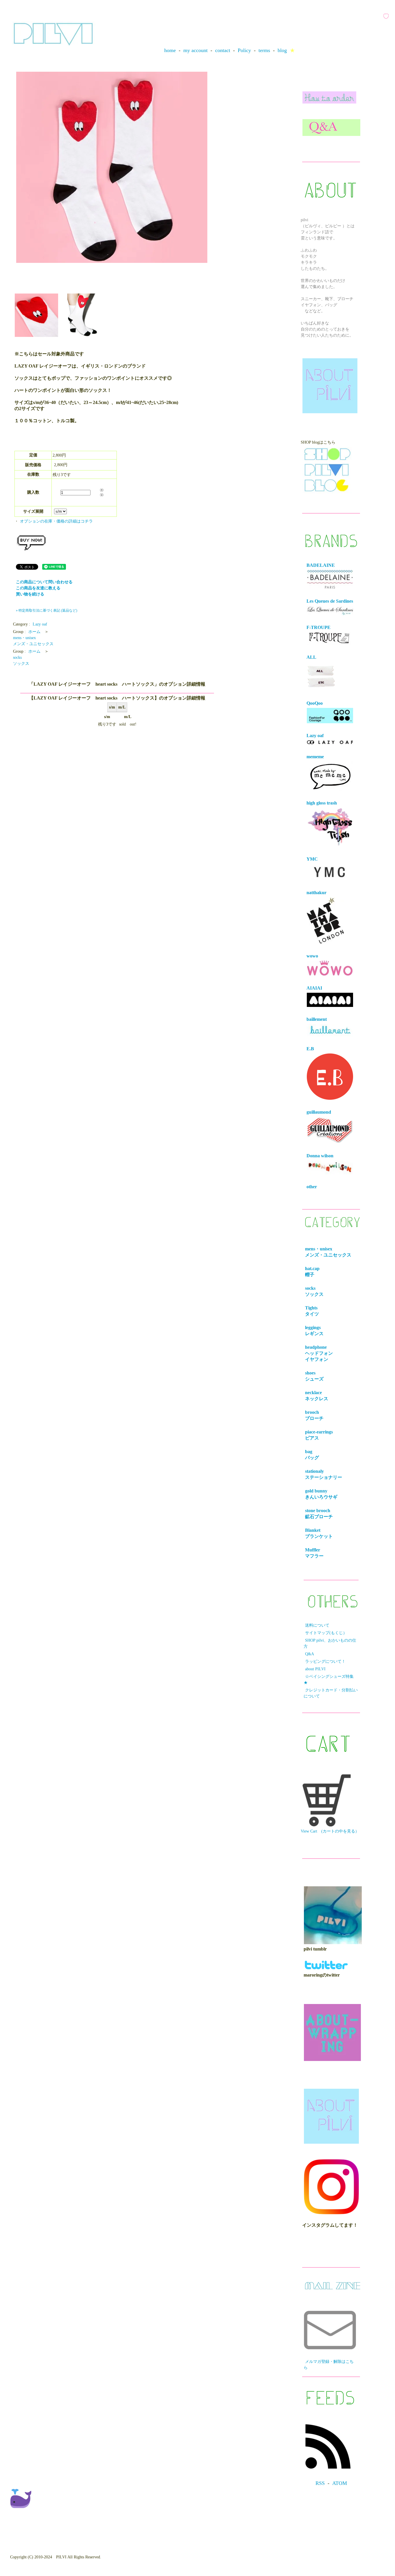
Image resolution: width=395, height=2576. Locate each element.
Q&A (310, 1654)
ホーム (34, 632)
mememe (315, 757)
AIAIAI (314, 988)
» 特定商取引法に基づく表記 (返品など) (47, 610)
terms (264, 50)
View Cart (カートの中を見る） (330, 1831)
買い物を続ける (30, 594)
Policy (244, 50)
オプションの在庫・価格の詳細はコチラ (56, 521)
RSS (320, 2483)
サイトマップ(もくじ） (326, 1633)
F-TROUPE (319, 627)
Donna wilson (320, 1156)
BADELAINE (321, 565)
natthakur (316, 893)
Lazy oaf (40, 624)
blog (282, 50)
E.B (310, 1049)
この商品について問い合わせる (44, 582)
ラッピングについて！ (325, 1661)
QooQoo (315, 703)
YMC (312, 859)
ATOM (340, 2483)
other (312, 1187)
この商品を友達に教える (38, 588)
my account (195, 50)
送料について (317, 1625)
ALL (311, 657)
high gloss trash (322, 803)
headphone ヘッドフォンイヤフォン (321, 1353)
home (170, 50)
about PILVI (315, 1669)
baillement (317, 1019)
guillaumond (319, 1112)
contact (223, 50)
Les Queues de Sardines (330, 601)
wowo (312, 956)
